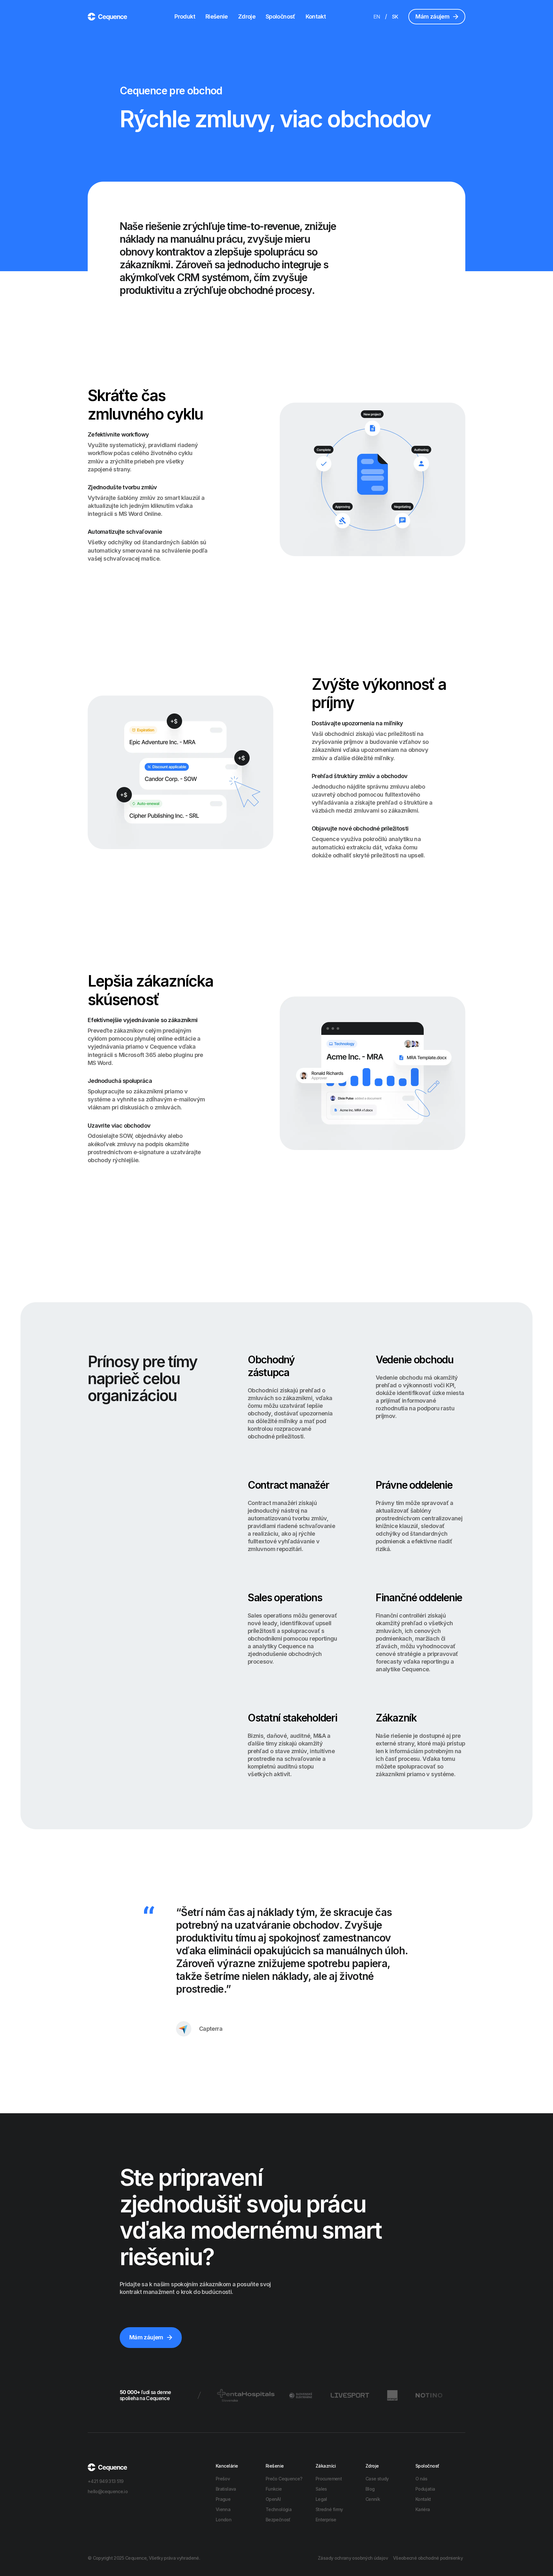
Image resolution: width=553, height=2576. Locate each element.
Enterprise (326, 2520)
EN (377, 17)
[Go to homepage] (107, 16)
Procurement (329, 2479)
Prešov (223, 2479)
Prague (223, 2499)
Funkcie (274, 2489)
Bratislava (226, 2489)
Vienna (223, 2509)
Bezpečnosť (278, 2520)
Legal (321, 2499)
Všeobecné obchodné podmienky (428, 2558)
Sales (321, 2489)
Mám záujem (432, 16)
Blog (370, 2489)
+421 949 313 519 (106, 2481)
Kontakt (316, 16)
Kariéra (423, 2509)
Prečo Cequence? (284, 2479)
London (224, 2520)
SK (395, 17)
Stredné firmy (329, 2509)
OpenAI (273, 2499)
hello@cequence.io (108, 2491)
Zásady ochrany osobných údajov (353, 2558)
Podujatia (425, 2489)
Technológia (279, 2509)
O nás (421, 2479)
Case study (377, 2479)
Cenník (373, 2499)
